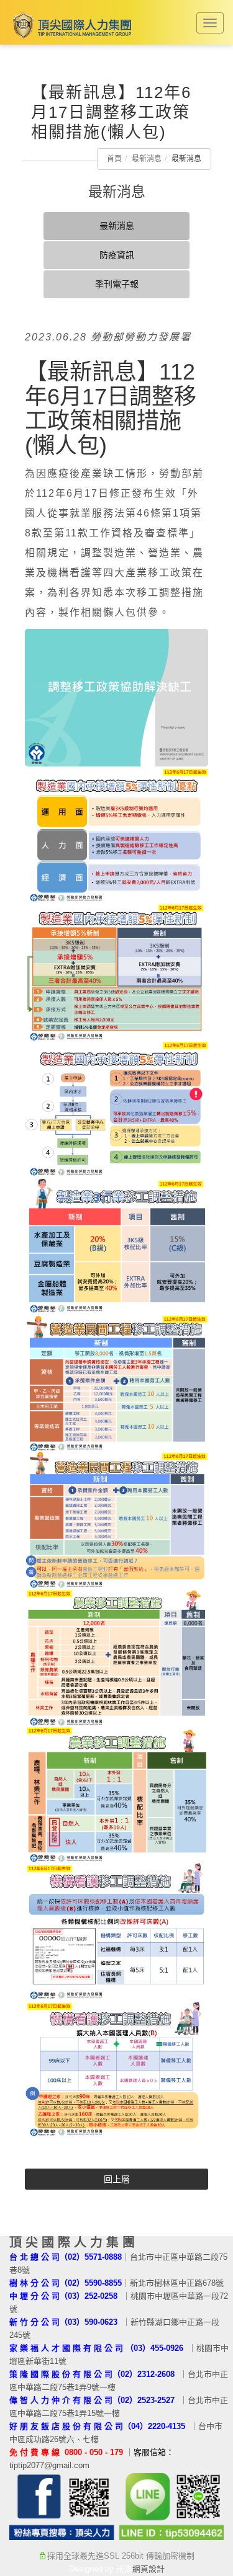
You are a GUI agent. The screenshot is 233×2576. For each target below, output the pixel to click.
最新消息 (147, 159)
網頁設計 (148, 2569)
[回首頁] (70, 25)
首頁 (114, 159)
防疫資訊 (117, 255)
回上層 (117, 2179)
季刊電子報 (117, 284)
